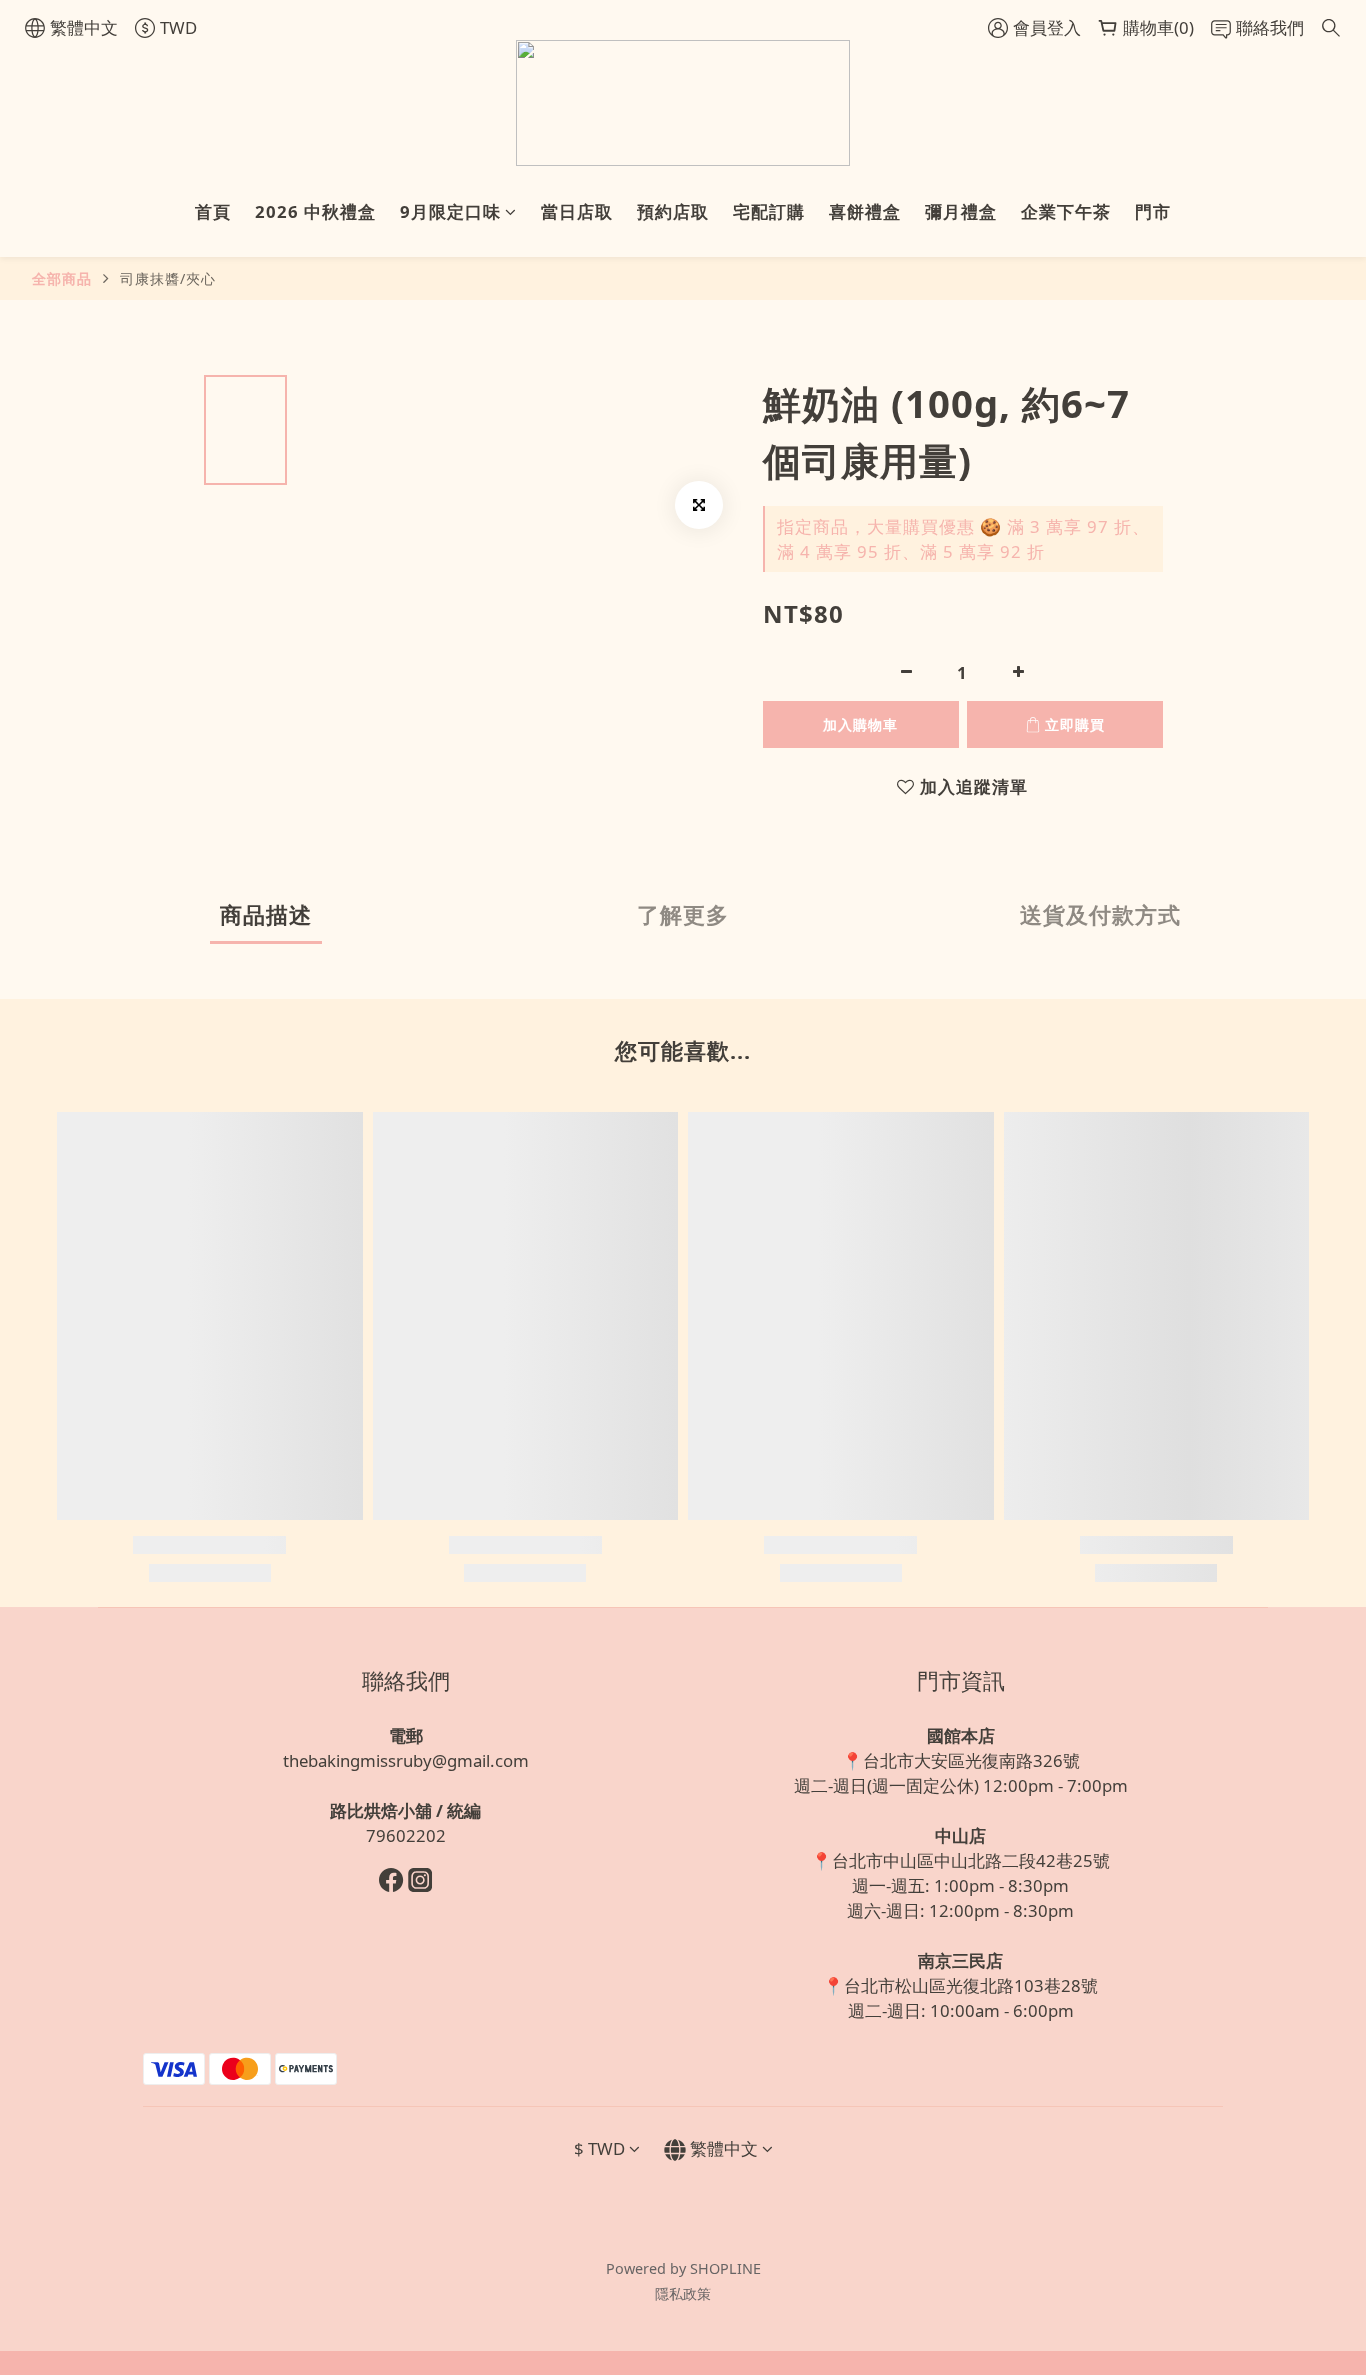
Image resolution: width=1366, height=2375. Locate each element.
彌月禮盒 (961, 211)
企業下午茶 (1066, 211)
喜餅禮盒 (865, 211)
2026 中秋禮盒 (315, 211)
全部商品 (62, 278)
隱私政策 (683, 2293)
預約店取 (673, 211)
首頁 (213, 211)
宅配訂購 (769, 211)
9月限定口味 (450, 211)
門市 (1153, 211)
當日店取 (577, 211)
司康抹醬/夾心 (168, 278)
